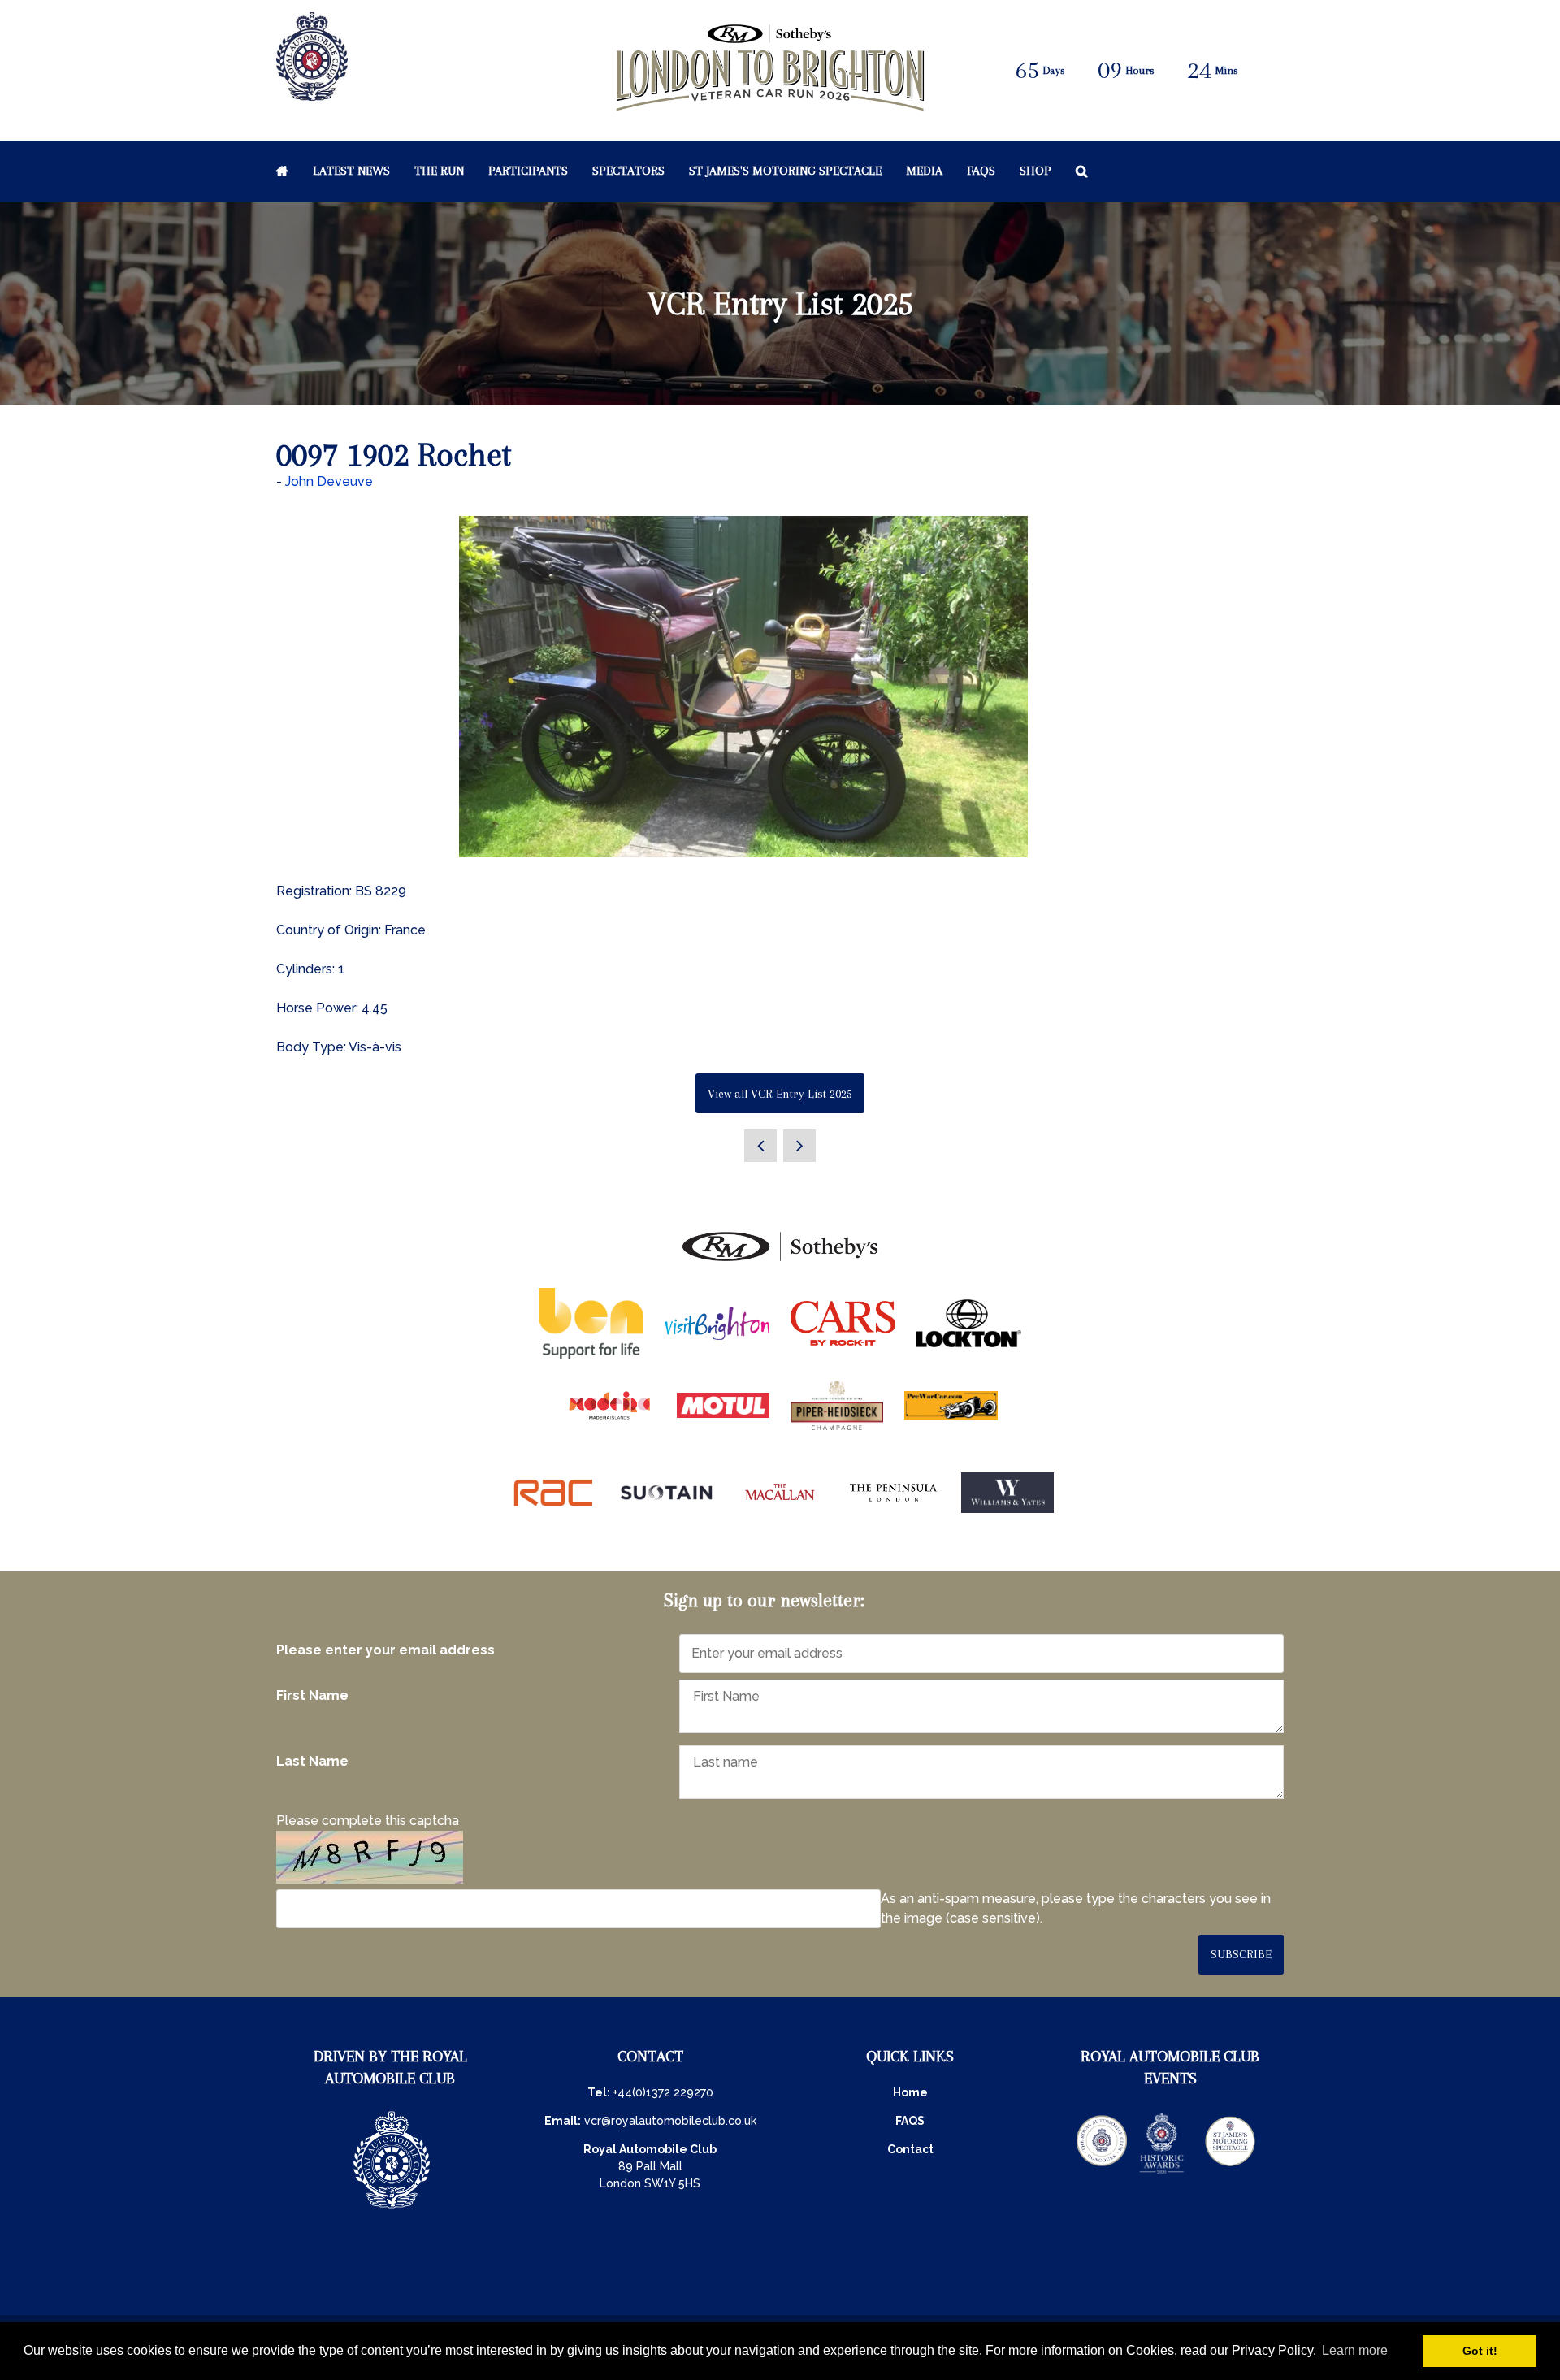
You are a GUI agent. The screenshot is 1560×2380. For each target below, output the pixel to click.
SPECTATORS (628, 171)
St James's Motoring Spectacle (785, 171)
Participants (528, 171)
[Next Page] (799, 1146)
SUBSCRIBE (1241, 1954)
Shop (1036, 171)
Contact (910, 2149)
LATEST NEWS (351, 171)
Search (1082, 171)
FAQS (910, 2121)
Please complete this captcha (368, 1821)
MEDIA (924, 171)
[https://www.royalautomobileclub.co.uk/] (392, 2210)
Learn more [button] (1355, 2350)
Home (282, 171)
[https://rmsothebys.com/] (780, 1262)
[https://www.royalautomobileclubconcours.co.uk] (1102, 2172)
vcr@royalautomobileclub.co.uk (670, 2121)
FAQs (981, 171)
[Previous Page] (760, 1146)
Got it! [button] (1480, 2351)
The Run (439, 171)
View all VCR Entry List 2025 (780, 1094)
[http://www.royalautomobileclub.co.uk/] (312, 92)
